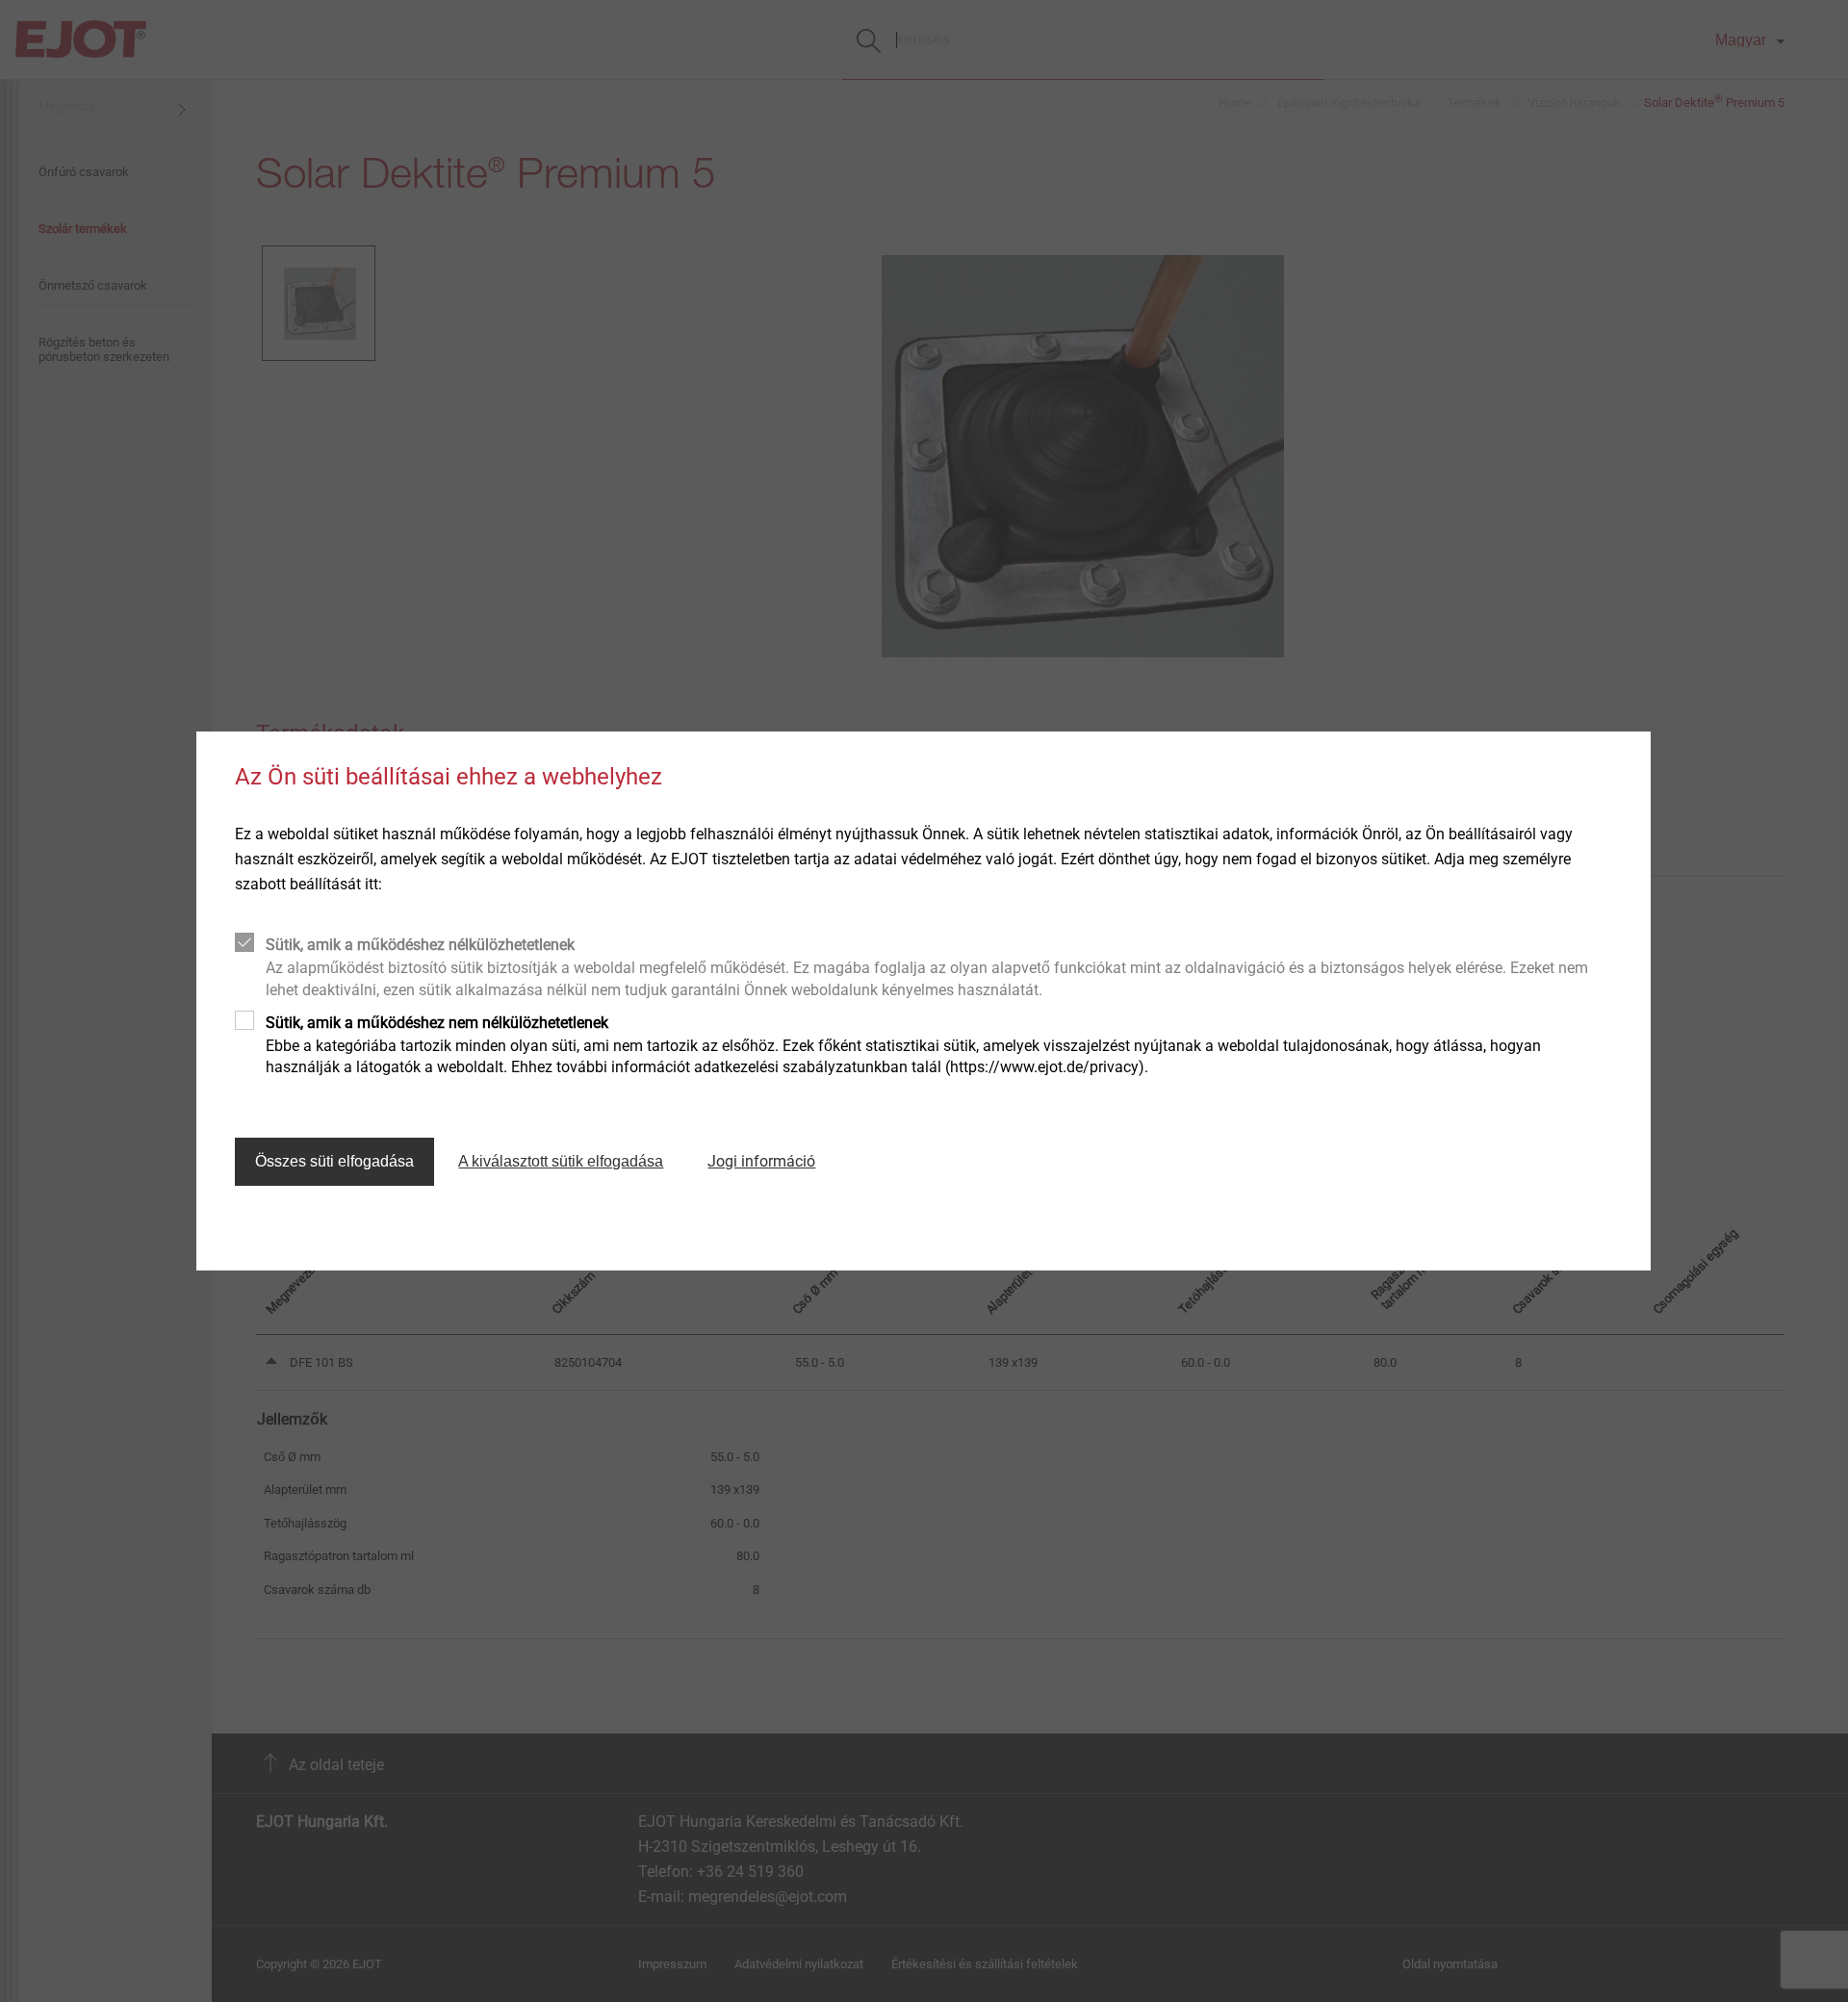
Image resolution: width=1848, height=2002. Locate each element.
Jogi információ (761, 1161)
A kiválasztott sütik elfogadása (561, 1161)
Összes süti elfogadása (334, 1161)
